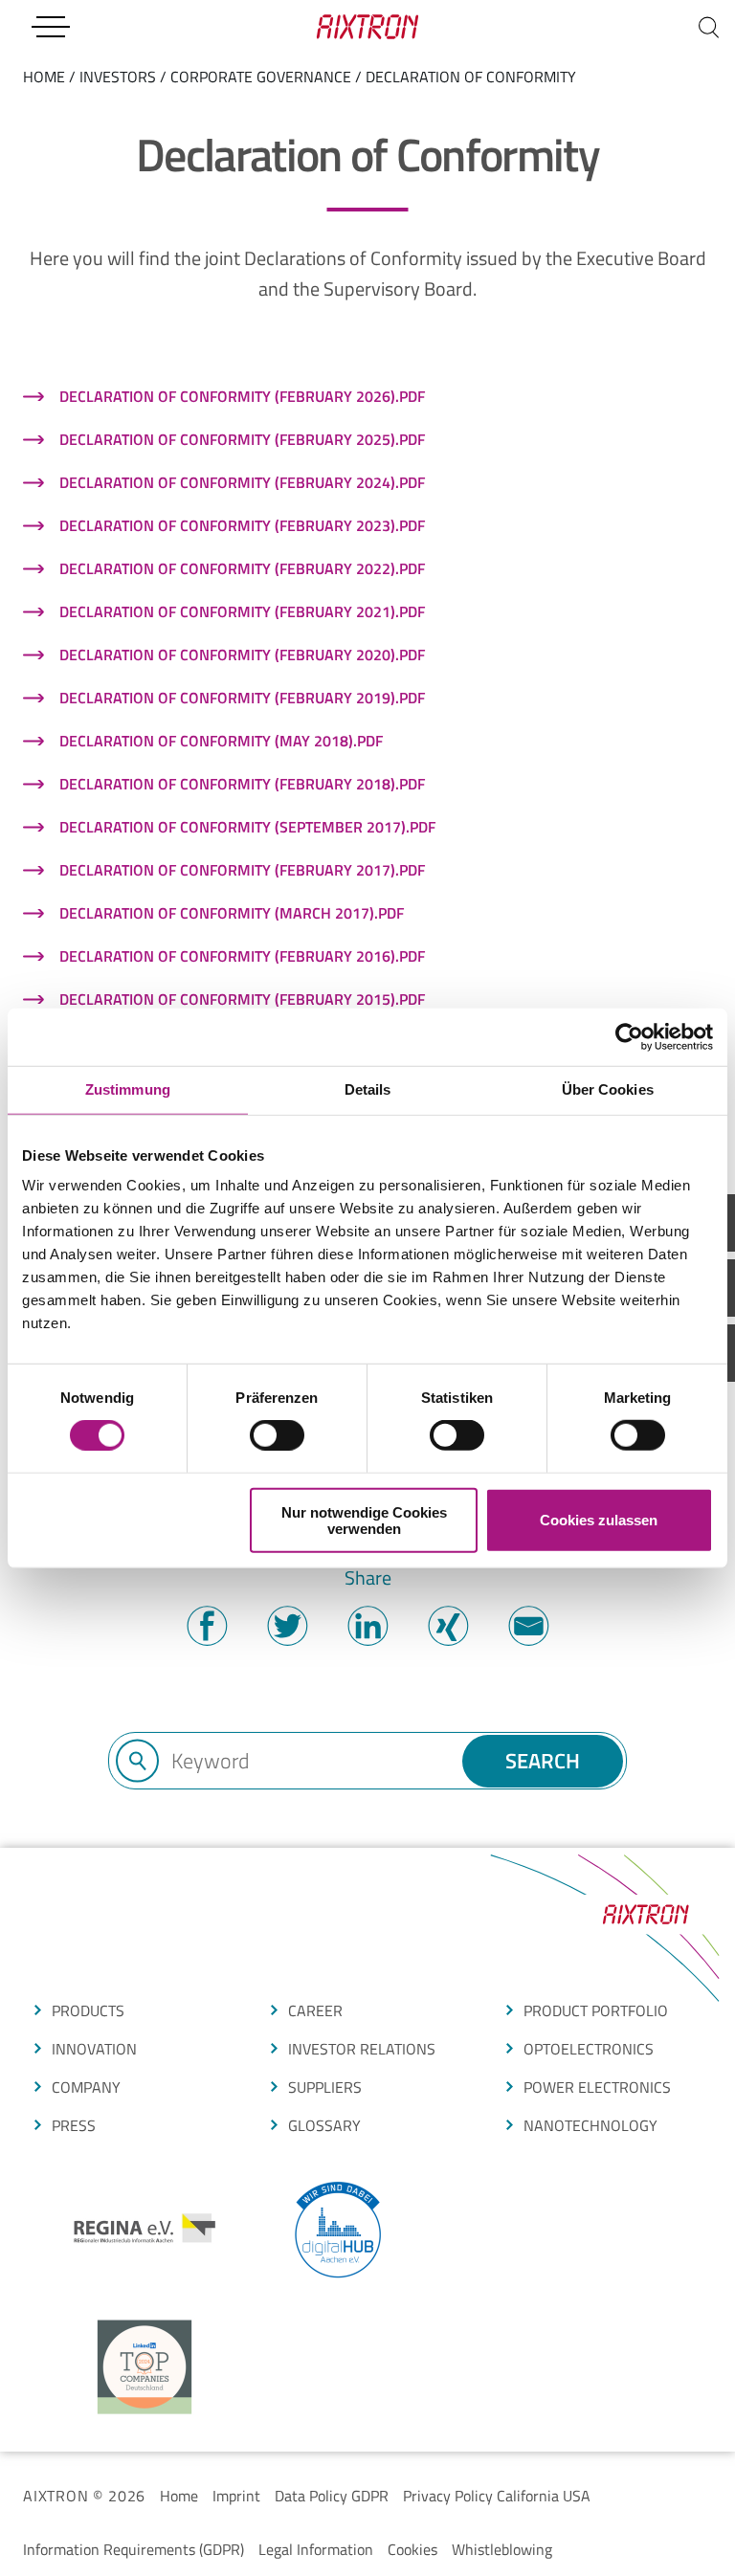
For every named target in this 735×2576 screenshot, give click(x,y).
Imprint (236, 2496)
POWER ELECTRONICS (597, 2087)
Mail (528, 1626)
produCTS (88, 2010)
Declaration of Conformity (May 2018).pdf (221, 741)
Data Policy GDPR (332, 2496)
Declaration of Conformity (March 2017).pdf (232, 913)
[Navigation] (50, 27)
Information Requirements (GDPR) (134, 2549)
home (44, 77)
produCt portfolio (596, 2010)
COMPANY (86, 2087)
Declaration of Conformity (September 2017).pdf (247, 827)
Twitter (287, 1626)
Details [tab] (368, 1089)
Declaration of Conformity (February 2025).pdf (242, 439)
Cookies (412, 2549)
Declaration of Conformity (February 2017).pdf (242, 870)
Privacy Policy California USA (497, 2496)
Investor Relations (362, 2049)
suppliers (325, 2087)
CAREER (315, 2010)
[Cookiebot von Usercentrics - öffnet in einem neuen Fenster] (629, 1037)
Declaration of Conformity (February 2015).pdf (242, 999)
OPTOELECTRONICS (589, 2049)
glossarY (324, 2125)
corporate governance (261, 77)
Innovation (94, 2049)
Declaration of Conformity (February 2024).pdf (242, 482)
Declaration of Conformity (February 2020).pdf (242, 655)
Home (179, 2496)
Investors (118, 77)
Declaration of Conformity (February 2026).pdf (242, 396)
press (74, 2125)
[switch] (277, 1435)
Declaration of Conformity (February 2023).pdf (242, 525)
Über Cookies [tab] (608, 1089)
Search (543, 1761)
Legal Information (316, 2549)
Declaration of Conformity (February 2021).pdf (242, 611)
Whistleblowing (502, 2549)
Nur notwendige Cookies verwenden (364, 1520)
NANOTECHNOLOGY (590, 2125)
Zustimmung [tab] (128, 1089)
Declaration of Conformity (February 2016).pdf (242, 956)
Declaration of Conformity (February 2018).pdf (242, 784)
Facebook (207, 1626)
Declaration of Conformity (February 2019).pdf (242, 698)
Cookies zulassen (599, 1520)
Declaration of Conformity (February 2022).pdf (242, 568)
